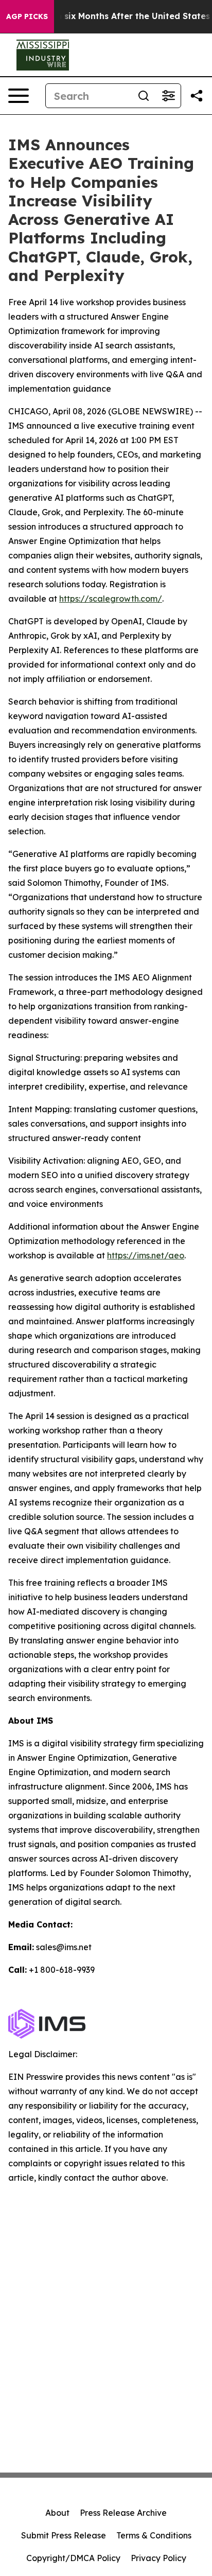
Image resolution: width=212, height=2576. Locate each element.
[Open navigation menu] (19, 96)
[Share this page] (197, 96)
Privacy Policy (158, 2558)
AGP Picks (27, 16)
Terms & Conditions (154, 2535)
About (57, 2513)
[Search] (144, 96)
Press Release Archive (123, 2513)
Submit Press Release (64, 2535)
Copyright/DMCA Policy (73, 2558)
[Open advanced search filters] (168, 96)
